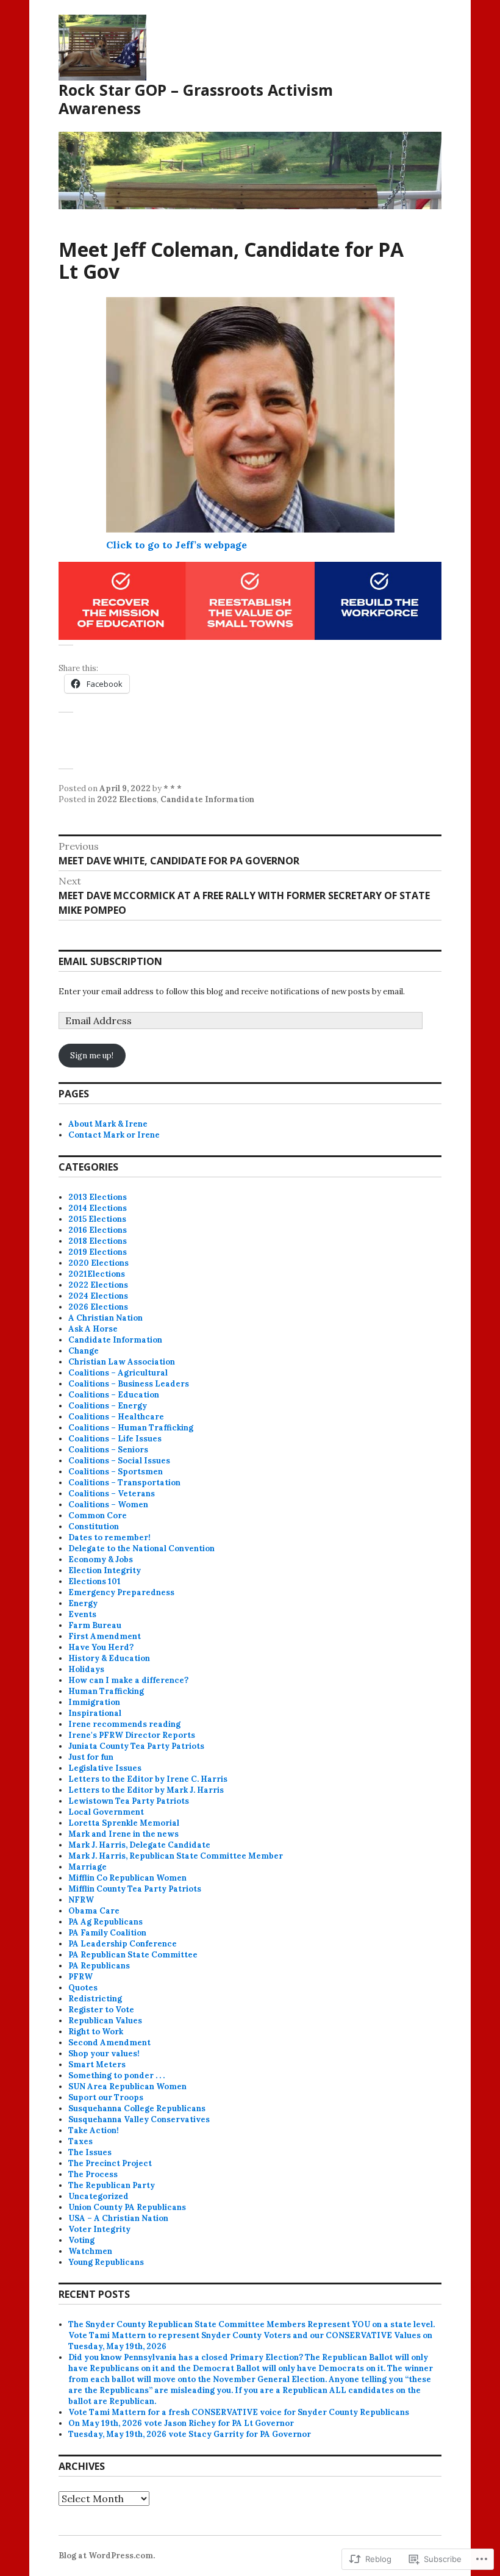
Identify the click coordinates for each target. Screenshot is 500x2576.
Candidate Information (207, 799)
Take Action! (94, 2130)
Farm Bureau (95, 1625)
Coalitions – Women (108, 1505)
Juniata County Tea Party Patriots (136, 1746)
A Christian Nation (105, 1318)
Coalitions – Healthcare (116, 1417)
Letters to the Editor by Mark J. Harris (146, 1790)
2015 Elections (97, 1219)
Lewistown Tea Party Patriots (129, 1801)
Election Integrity (105, 1570)
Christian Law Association (122, 1362)
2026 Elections (98, 1307)
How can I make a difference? (128, 1680)
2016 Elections (98, 1230)
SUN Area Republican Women (127, 2086)
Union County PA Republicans (127, 2207)
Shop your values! (104, 2054)
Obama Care (94, 1911)
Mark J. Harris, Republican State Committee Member (176, 1856)
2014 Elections (98, 1208)
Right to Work (96, 2032)
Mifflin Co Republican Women (127, 1878)
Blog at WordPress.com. (107, 2556)
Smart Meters (97, 2065)
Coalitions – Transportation (124, 1483)
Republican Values (105, 2021)
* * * (173, 788)
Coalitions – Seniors (108, 1450)
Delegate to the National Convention (141, 1548)
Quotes (83, 1988)
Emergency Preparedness (121, 1592)
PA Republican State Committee (133, 1955)
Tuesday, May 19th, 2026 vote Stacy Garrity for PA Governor (190, 2434)
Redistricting (95, 1999)
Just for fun (91, 1757)
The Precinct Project (110, 2163)
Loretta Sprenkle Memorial (124, 1823)
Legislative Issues (105, 1768)
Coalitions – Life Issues (115, 1439)
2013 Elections (98, 1197)
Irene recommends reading (124, 1724)
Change (84, 1351)
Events (82, 1614)
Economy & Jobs (101, 1559)
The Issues (90, 2152)
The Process (93, 2174)
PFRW (80, 1977)
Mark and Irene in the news (123, 1834)
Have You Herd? (101, 1647)
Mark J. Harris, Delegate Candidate (139, 1845)
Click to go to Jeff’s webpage (177, 545)
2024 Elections (98, 1296)
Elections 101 (95, 1581)
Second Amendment (109, 2043)
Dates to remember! (109, 1537)
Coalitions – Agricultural (118, 1373)
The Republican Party (112, 2185)
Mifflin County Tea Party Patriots (135, 1889)
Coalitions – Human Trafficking (131, 1428)
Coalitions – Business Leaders (129, 1384)
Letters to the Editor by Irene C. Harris (148, 1779)
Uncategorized (98, 2196)
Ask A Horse (93, 1329)
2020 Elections (98, 1263)
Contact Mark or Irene (114, 1135)
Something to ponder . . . (116, 2076)
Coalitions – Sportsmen (116, 1472)
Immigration (94, 1702)
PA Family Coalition (107, 1933)
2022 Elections (127, 799)
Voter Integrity (99, 2229)
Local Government (106, 1812)
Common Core (98, 1516)
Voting (81, 2240)
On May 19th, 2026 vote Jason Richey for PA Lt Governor (181, 2423)
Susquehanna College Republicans (137, 2108)
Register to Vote (101, 2010)
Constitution (94, 1527)
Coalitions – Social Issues (119, 1461)
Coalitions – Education (114, 1395)
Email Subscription (110, 961)
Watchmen (90, 2251)
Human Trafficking (106, 1691)
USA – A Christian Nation (118, 2218)
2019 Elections (98, 1252)
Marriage (87, 1867)
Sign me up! (92, 1056)
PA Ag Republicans (105, 1922)
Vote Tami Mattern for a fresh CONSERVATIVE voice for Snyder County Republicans (239, 2412)
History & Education (109, 1658)
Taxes (80, 2141)
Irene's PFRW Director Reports (132, 1735)
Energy (83, 1603)
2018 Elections (98, 1241)
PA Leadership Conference (123, 1944)
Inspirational (95, 1713)
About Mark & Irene (108, 1124)
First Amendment (105, 1636)
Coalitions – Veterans (112, 1494)
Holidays (86, 1669)
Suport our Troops (106, 2097)
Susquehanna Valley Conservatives (139, 2119)
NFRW (81, 1900)
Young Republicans (106, 2262)
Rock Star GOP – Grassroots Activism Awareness (196, 99)
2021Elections (97, 1274)
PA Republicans (99, 1966)
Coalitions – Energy (108, 1406)
